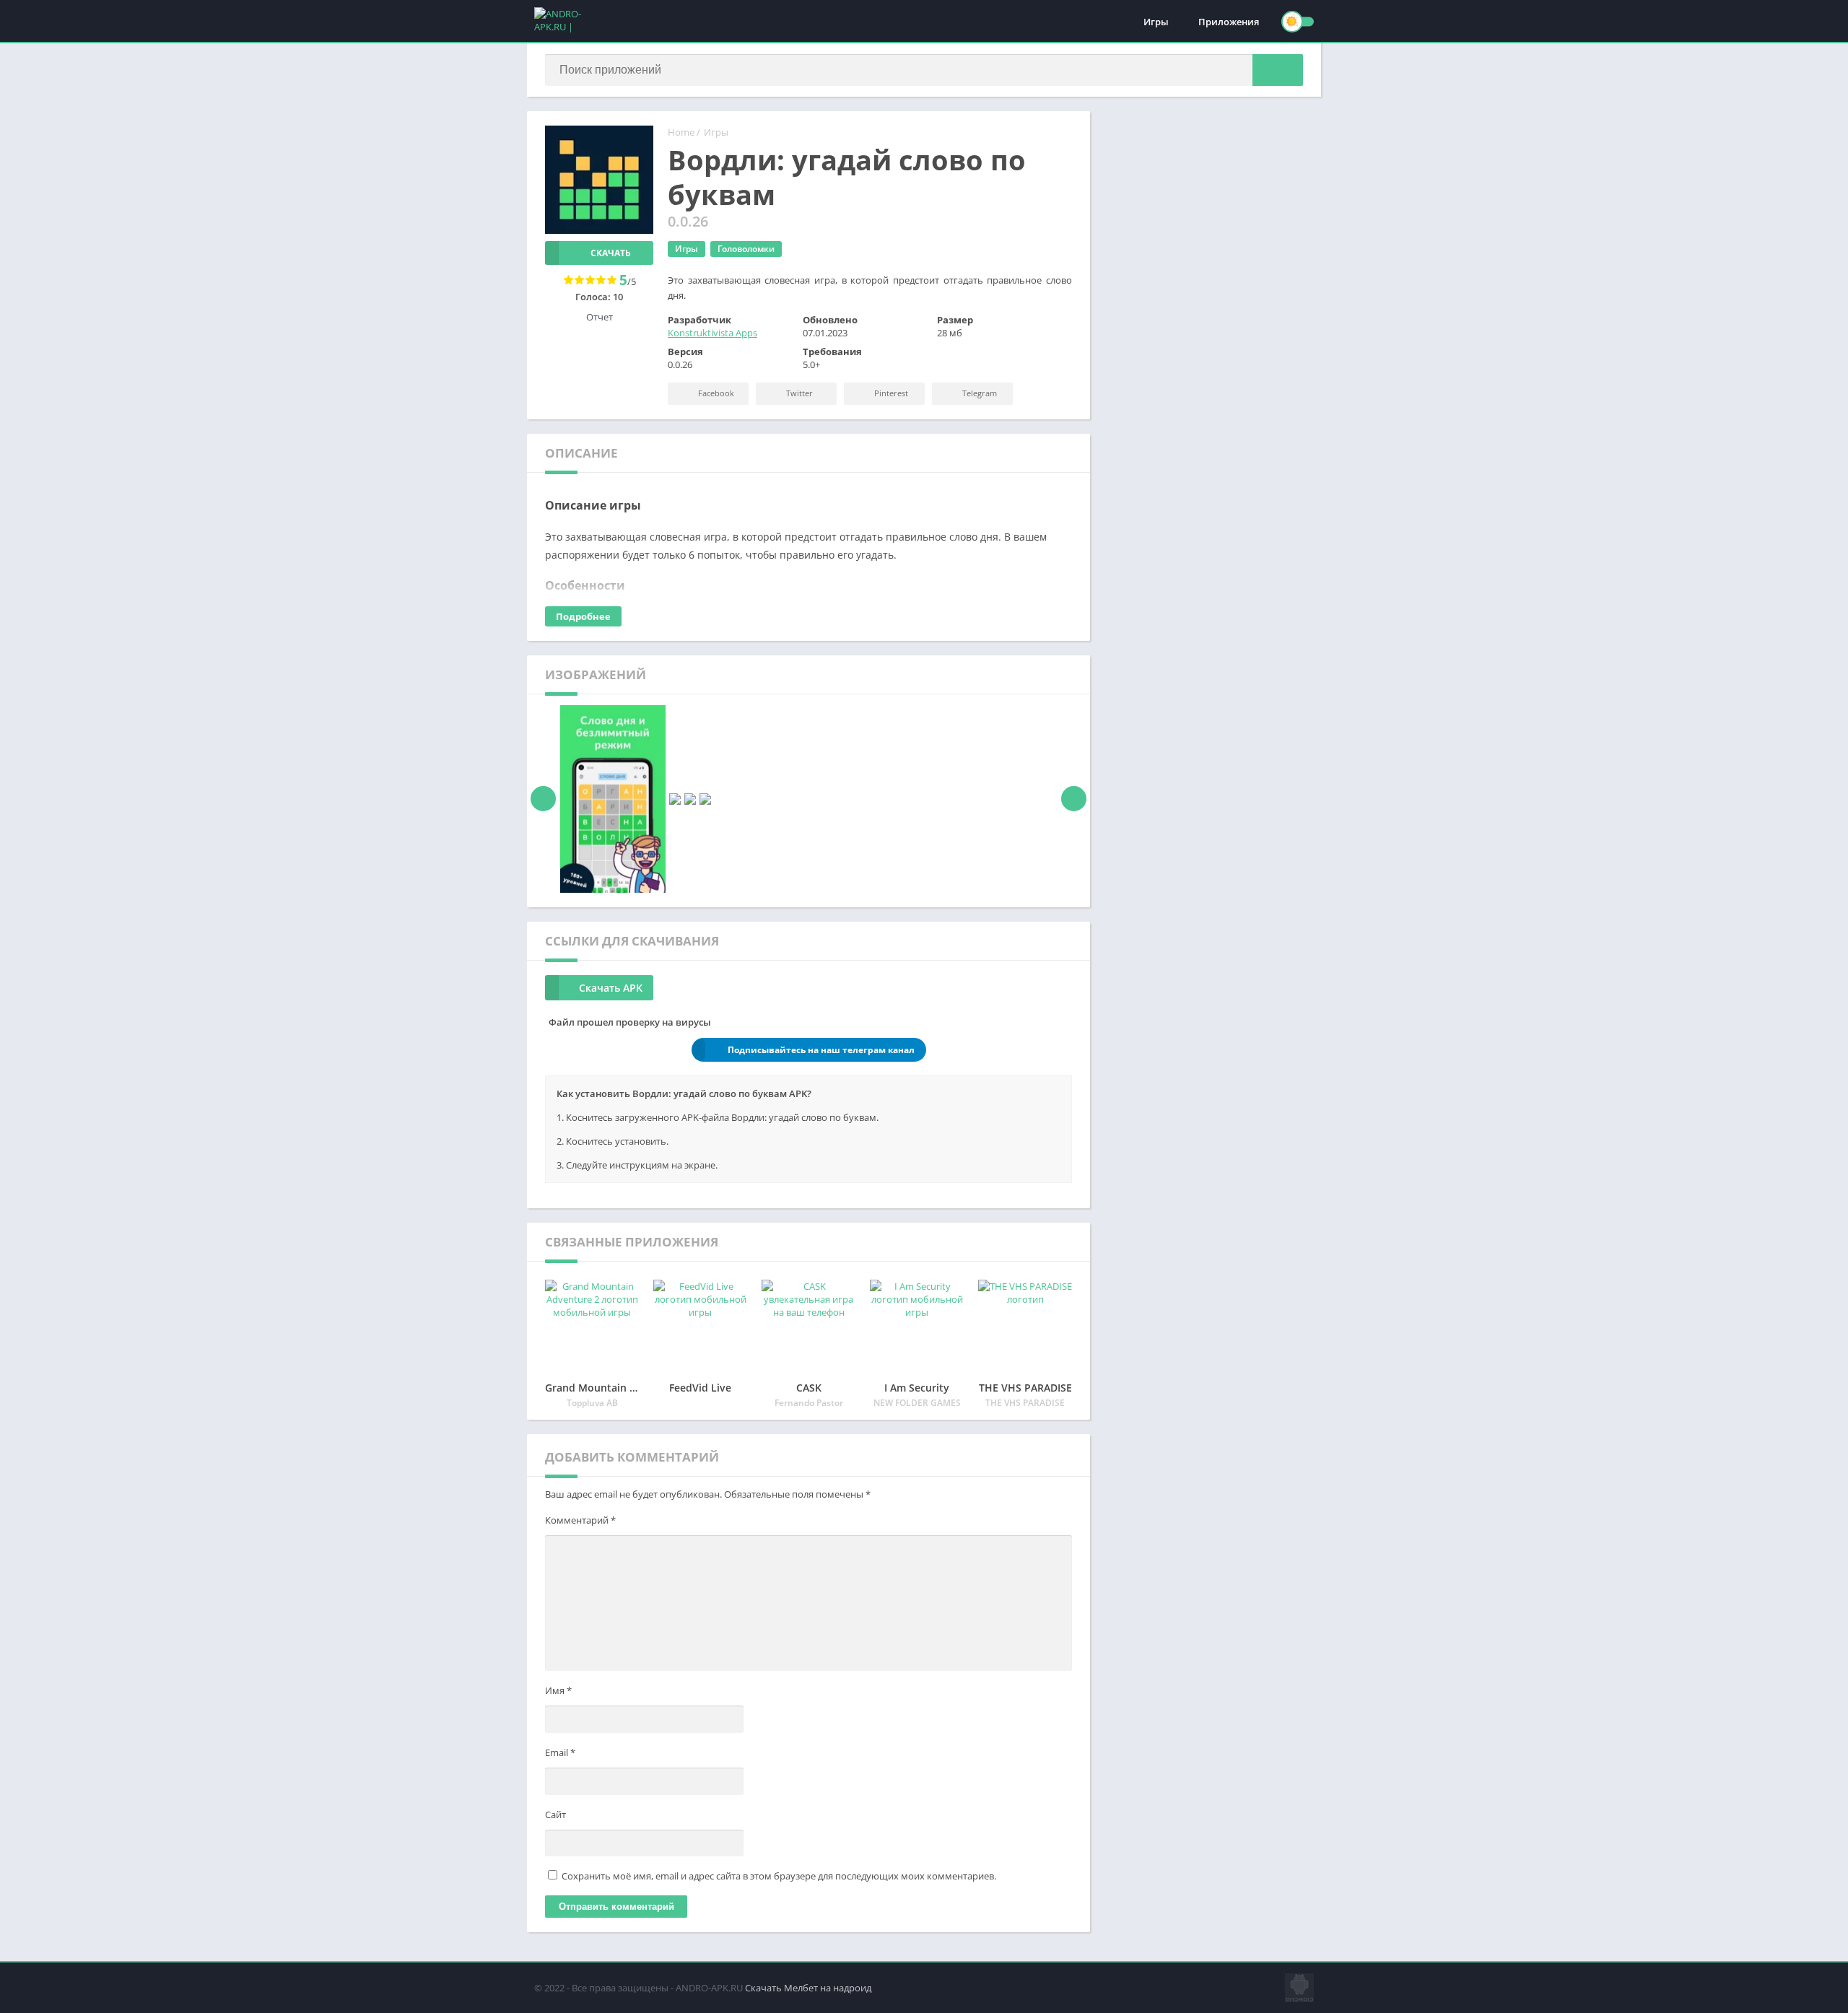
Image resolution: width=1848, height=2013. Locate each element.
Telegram (979, 393)
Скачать (611, 253)
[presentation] (543, 799)
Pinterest (890, 393)
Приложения (1229, 22)
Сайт (555, 1815)
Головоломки (746, 249)
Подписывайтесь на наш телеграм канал (821, 1050)
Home (681, 132)
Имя (558, 1690)
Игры (1156, 22)
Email (560, 1752)
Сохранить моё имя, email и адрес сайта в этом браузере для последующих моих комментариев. (779, 1876)
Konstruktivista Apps (712, 333)
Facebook (715, 393)
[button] (1278, 70)
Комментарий (580, 1520)
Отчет (600, 317)
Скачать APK (611, 988)
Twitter (798, 393)
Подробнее (583, 616)
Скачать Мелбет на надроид (808, 1988)
